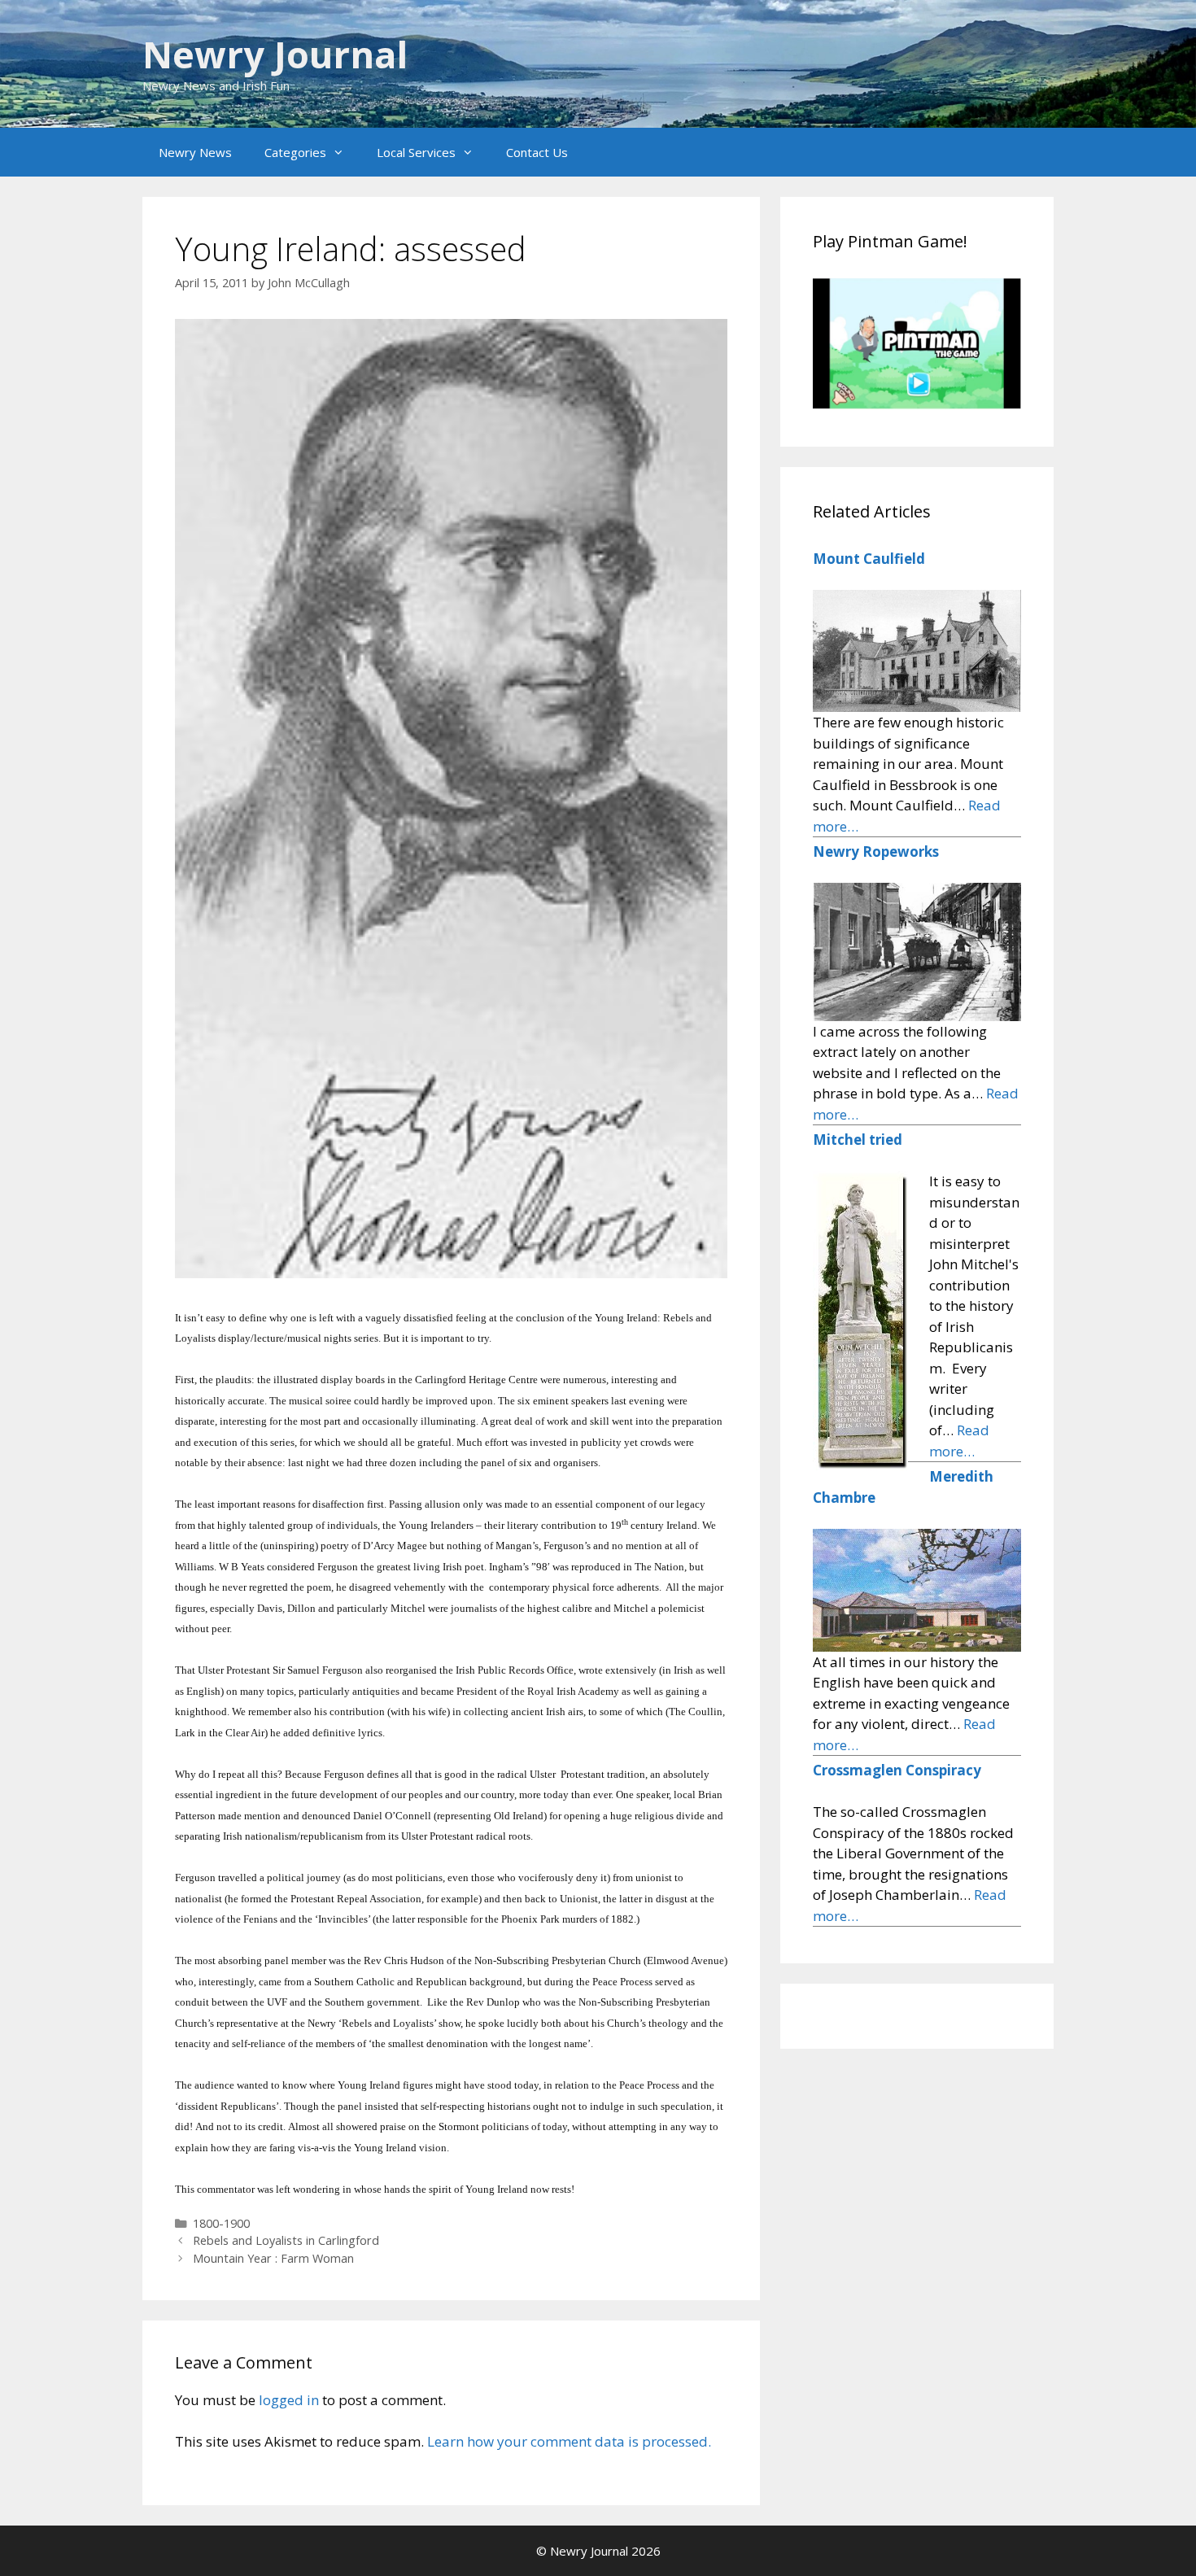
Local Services (416, 152)
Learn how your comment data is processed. (569, 2441)
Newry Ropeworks (876, 851)
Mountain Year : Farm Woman (273, 2258)
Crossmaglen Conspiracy (897, 1770)
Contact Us (537, 152)
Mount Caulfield (869, 559)
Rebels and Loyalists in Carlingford (286, 2240)
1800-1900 (221, 2223)
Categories (295, 152)
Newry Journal (275, 54)
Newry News (195, 152)
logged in (289, 2400)
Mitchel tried (858, 1140)
